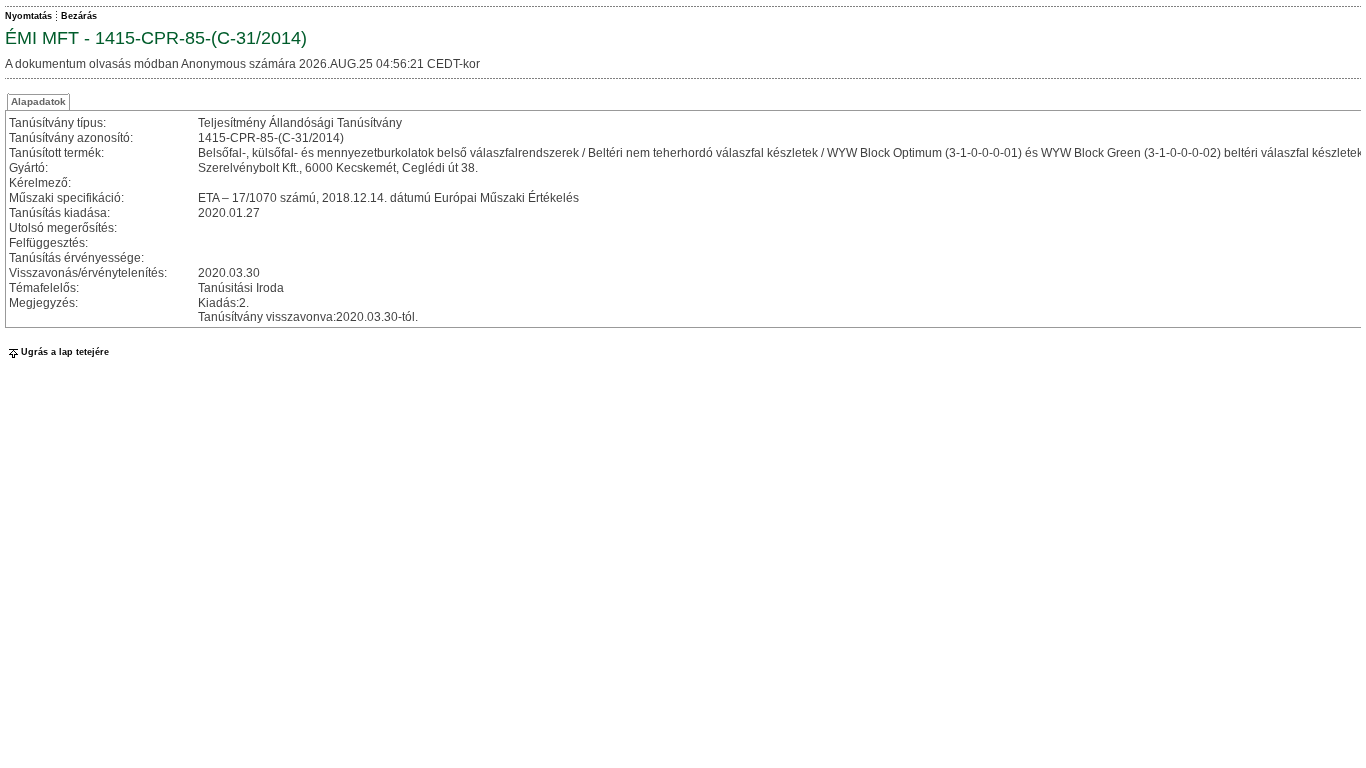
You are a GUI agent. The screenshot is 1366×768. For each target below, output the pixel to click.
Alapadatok (38, 101)
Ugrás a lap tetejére (65, 352)
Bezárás (79, 16)
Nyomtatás (28, 16)
